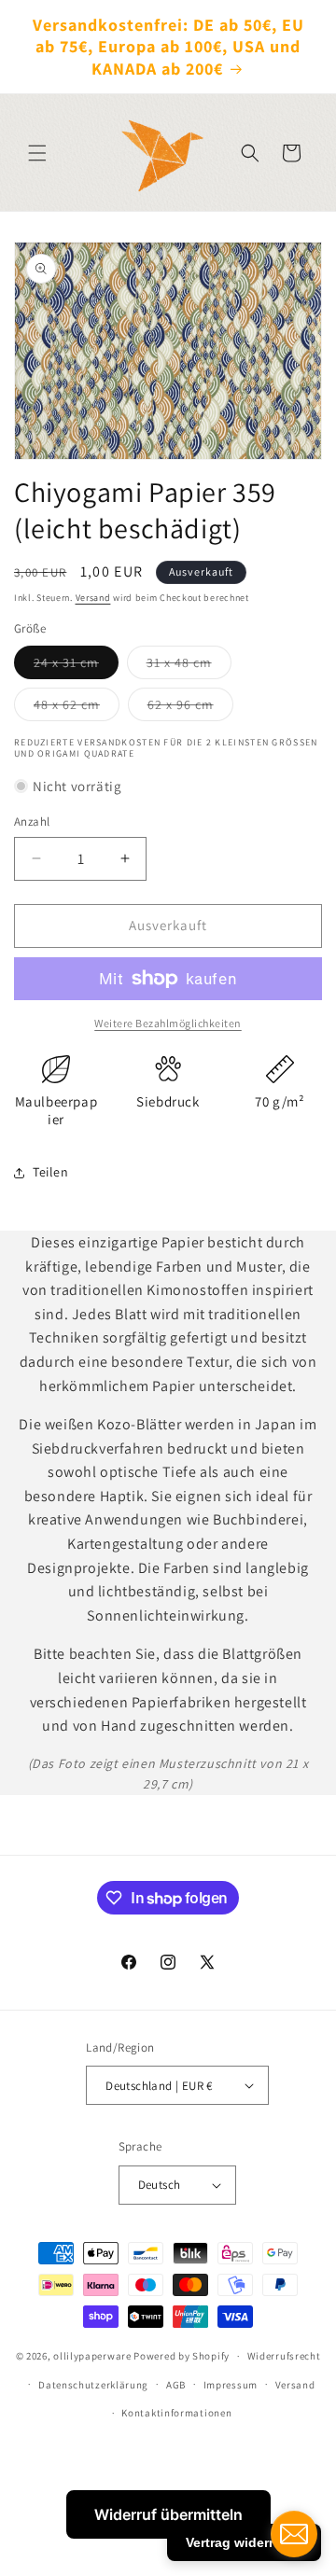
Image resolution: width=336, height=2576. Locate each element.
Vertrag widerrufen (244, 2542)
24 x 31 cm (76, 666)
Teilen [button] (51, 1172)
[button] (37, 153)
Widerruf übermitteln (168, 2514)
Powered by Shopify (182, 2356)
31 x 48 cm (189, 666)
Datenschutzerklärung (93, 2385)
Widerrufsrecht (284, 2356)
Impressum (231, 2385)
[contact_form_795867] (294, 2534)
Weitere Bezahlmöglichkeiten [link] (168, 1023)
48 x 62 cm (77, 708)
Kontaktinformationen (176, 2413)
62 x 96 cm (190, 708)
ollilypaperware (92, 2356)
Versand (93, 598)
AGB (176, 2385)
